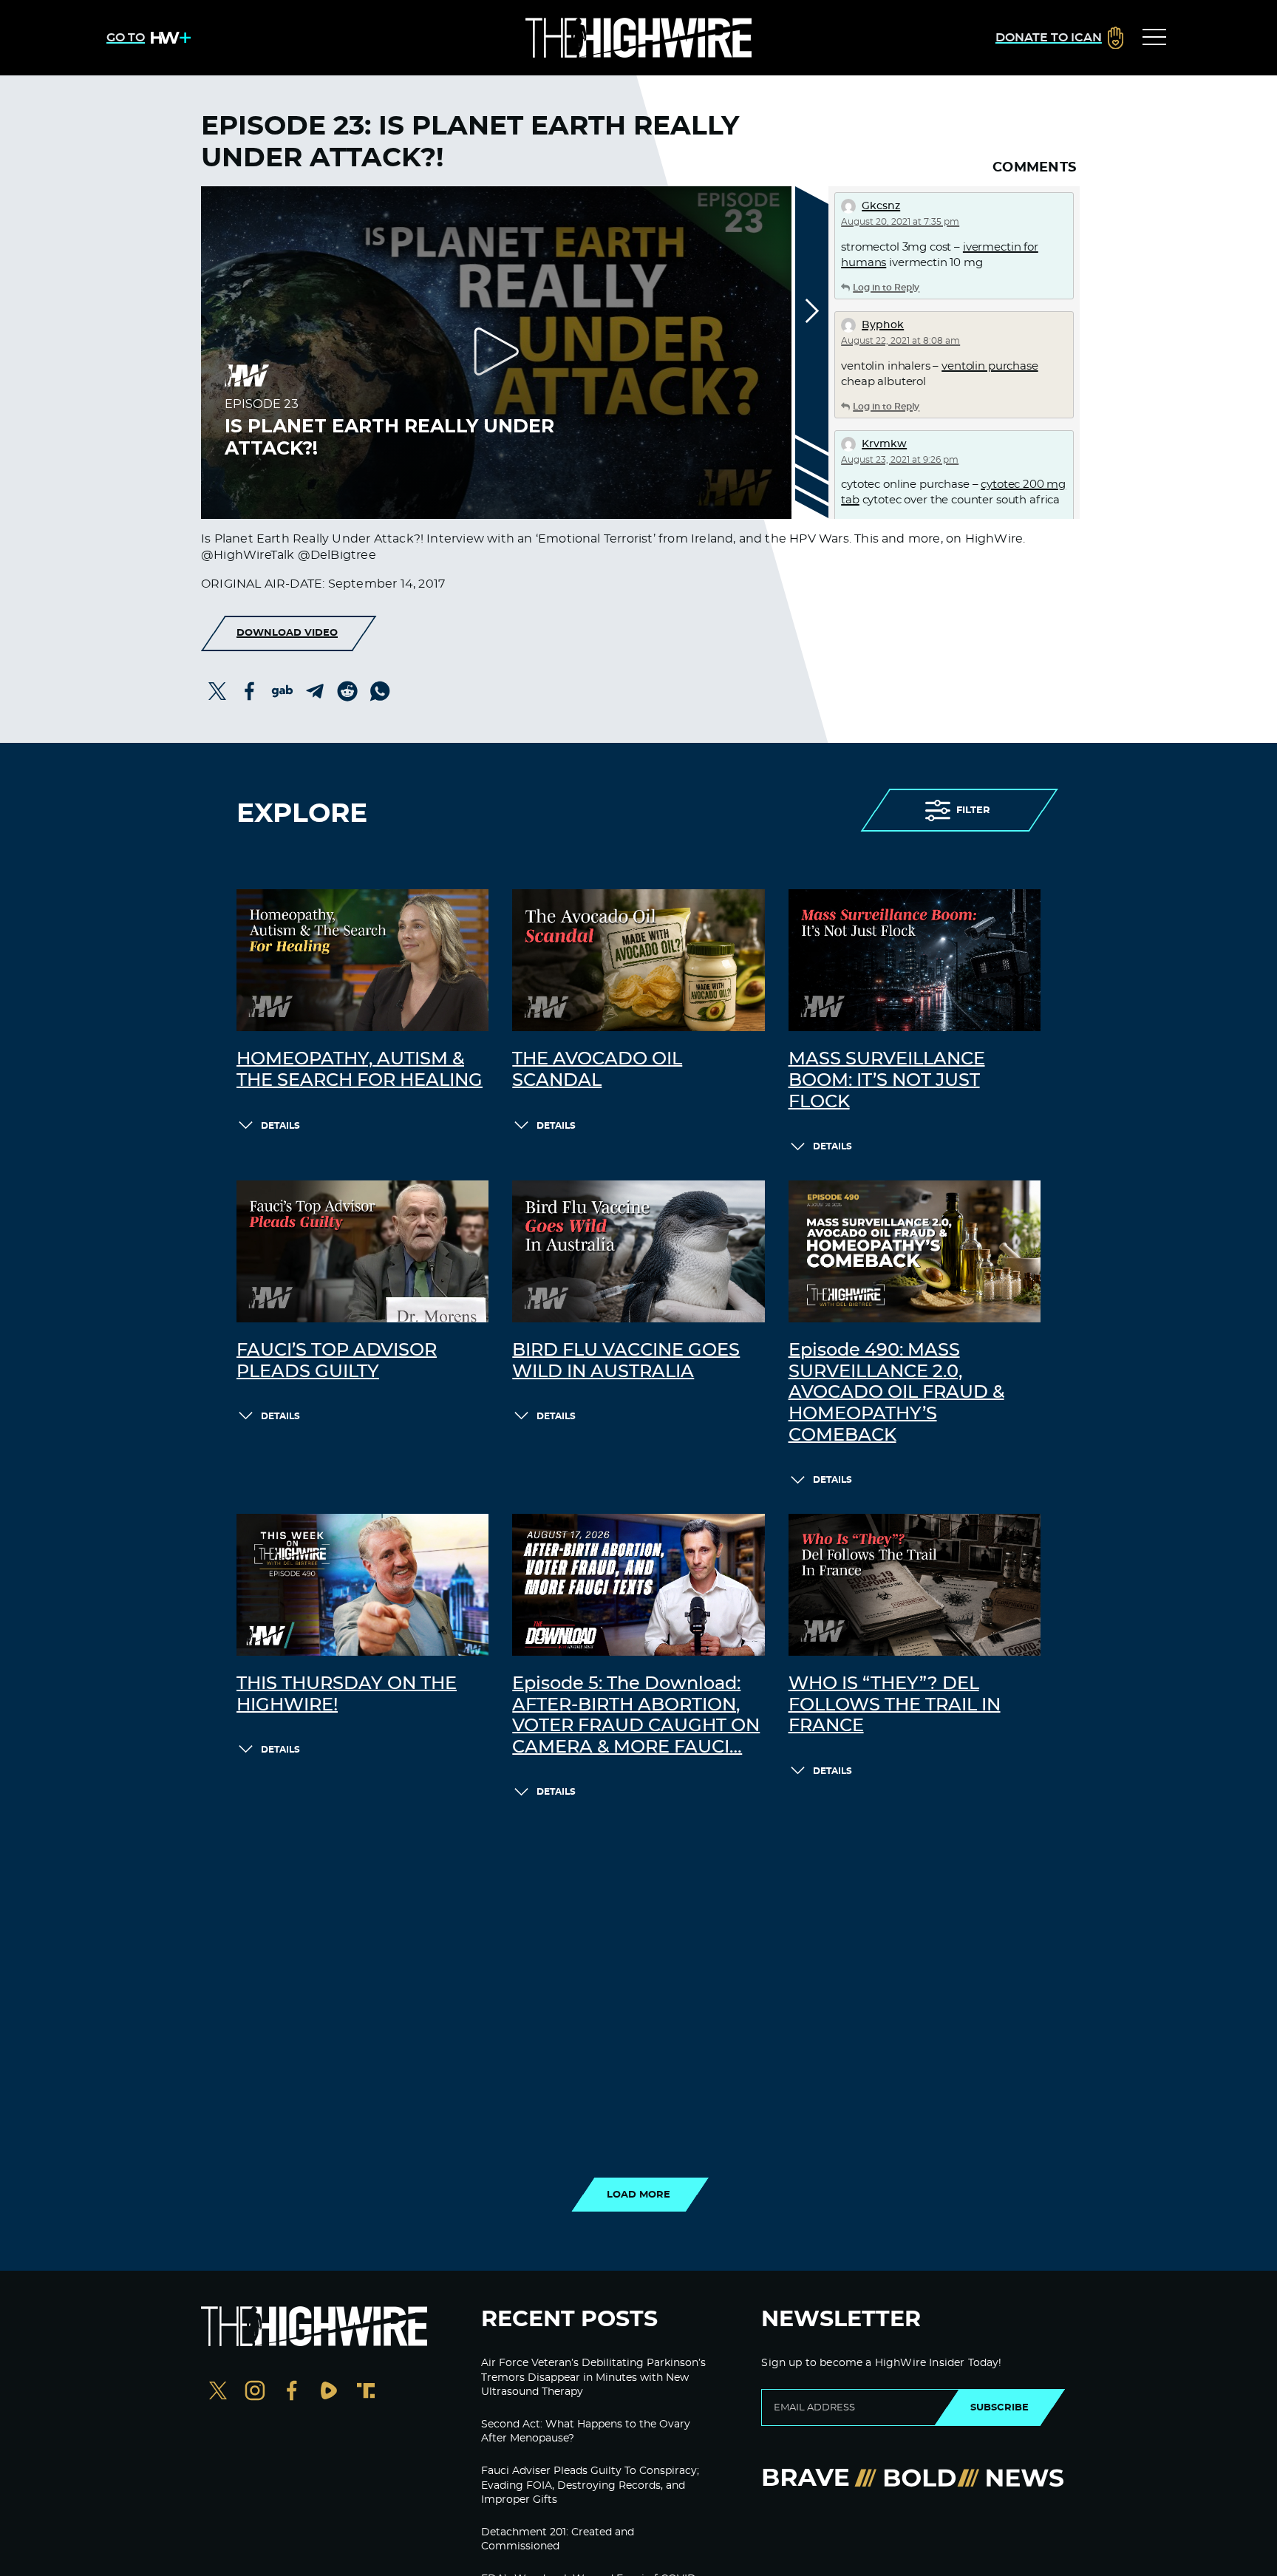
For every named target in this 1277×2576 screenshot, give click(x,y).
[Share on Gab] (282, 691)
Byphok (883, 325)
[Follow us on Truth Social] (366, 2392)
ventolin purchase (990, 366)
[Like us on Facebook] (292, 2392)
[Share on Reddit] (347, 691)
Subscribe (1000, 2407)
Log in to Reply (886, 288)
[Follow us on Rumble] (329, 2392)
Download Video (287, 633)
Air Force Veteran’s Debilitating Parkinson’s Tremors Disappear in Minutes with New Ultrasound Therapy (593, 2378)
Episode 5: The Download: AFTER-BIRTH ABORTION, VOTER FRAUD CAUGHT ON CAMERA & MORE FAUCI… (636, 1716)
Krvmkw (884, 444)
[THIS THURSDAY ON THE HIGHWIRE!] (362, 1585)
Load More (638, 2195)
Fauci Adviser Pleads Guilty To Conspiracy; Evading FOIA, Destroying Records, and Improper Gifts (590, 2485)
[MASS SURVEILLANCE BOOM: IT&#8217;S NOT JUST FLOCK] (915, 960)
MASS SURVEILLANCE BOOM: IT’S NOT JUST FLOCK (887, 1081)
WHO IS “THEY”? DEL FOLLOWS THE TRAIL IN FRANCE (895, 1705)
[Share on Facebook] (250, 691)
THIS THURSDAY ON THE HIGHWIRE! (347, 1695)
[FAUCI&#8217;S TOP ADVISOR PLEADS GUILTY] (362, 1251)
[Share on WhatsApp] (380, 691)
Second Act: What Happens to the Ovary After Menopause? (586, 2432)
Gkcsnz (881, 206)
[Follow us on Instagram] (255, 2392)
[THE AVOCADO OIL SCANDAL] (638, 960)
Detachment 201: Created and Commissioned (558, 2540)
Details (280, 1126)
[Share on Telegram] (315, 691)
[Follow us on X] (218, 2392)
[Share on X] (217, 691)
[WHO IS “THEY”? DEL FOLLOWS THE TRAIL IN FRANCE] (915, 1585)
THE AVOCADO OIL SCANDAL (597, 1070)
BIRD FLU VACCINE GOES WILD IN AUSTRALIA (626, 1361)
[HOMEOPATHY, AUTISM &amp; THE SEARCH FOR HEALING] (362, 960)
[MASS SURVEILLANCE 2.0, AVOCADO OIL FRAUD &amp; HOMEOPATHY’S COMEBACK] (915, 1251)
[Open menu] (1154, 38)
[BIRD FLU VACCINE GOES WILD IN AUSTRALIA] (638, 1251)
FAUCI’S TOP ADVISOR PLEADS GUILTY (337, 1361)
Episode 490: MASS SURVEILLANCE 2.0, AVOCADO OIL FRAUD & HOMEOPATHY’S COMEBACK (896, 1393)
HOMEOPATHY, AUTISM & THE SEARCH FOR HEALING (360, 1070)
